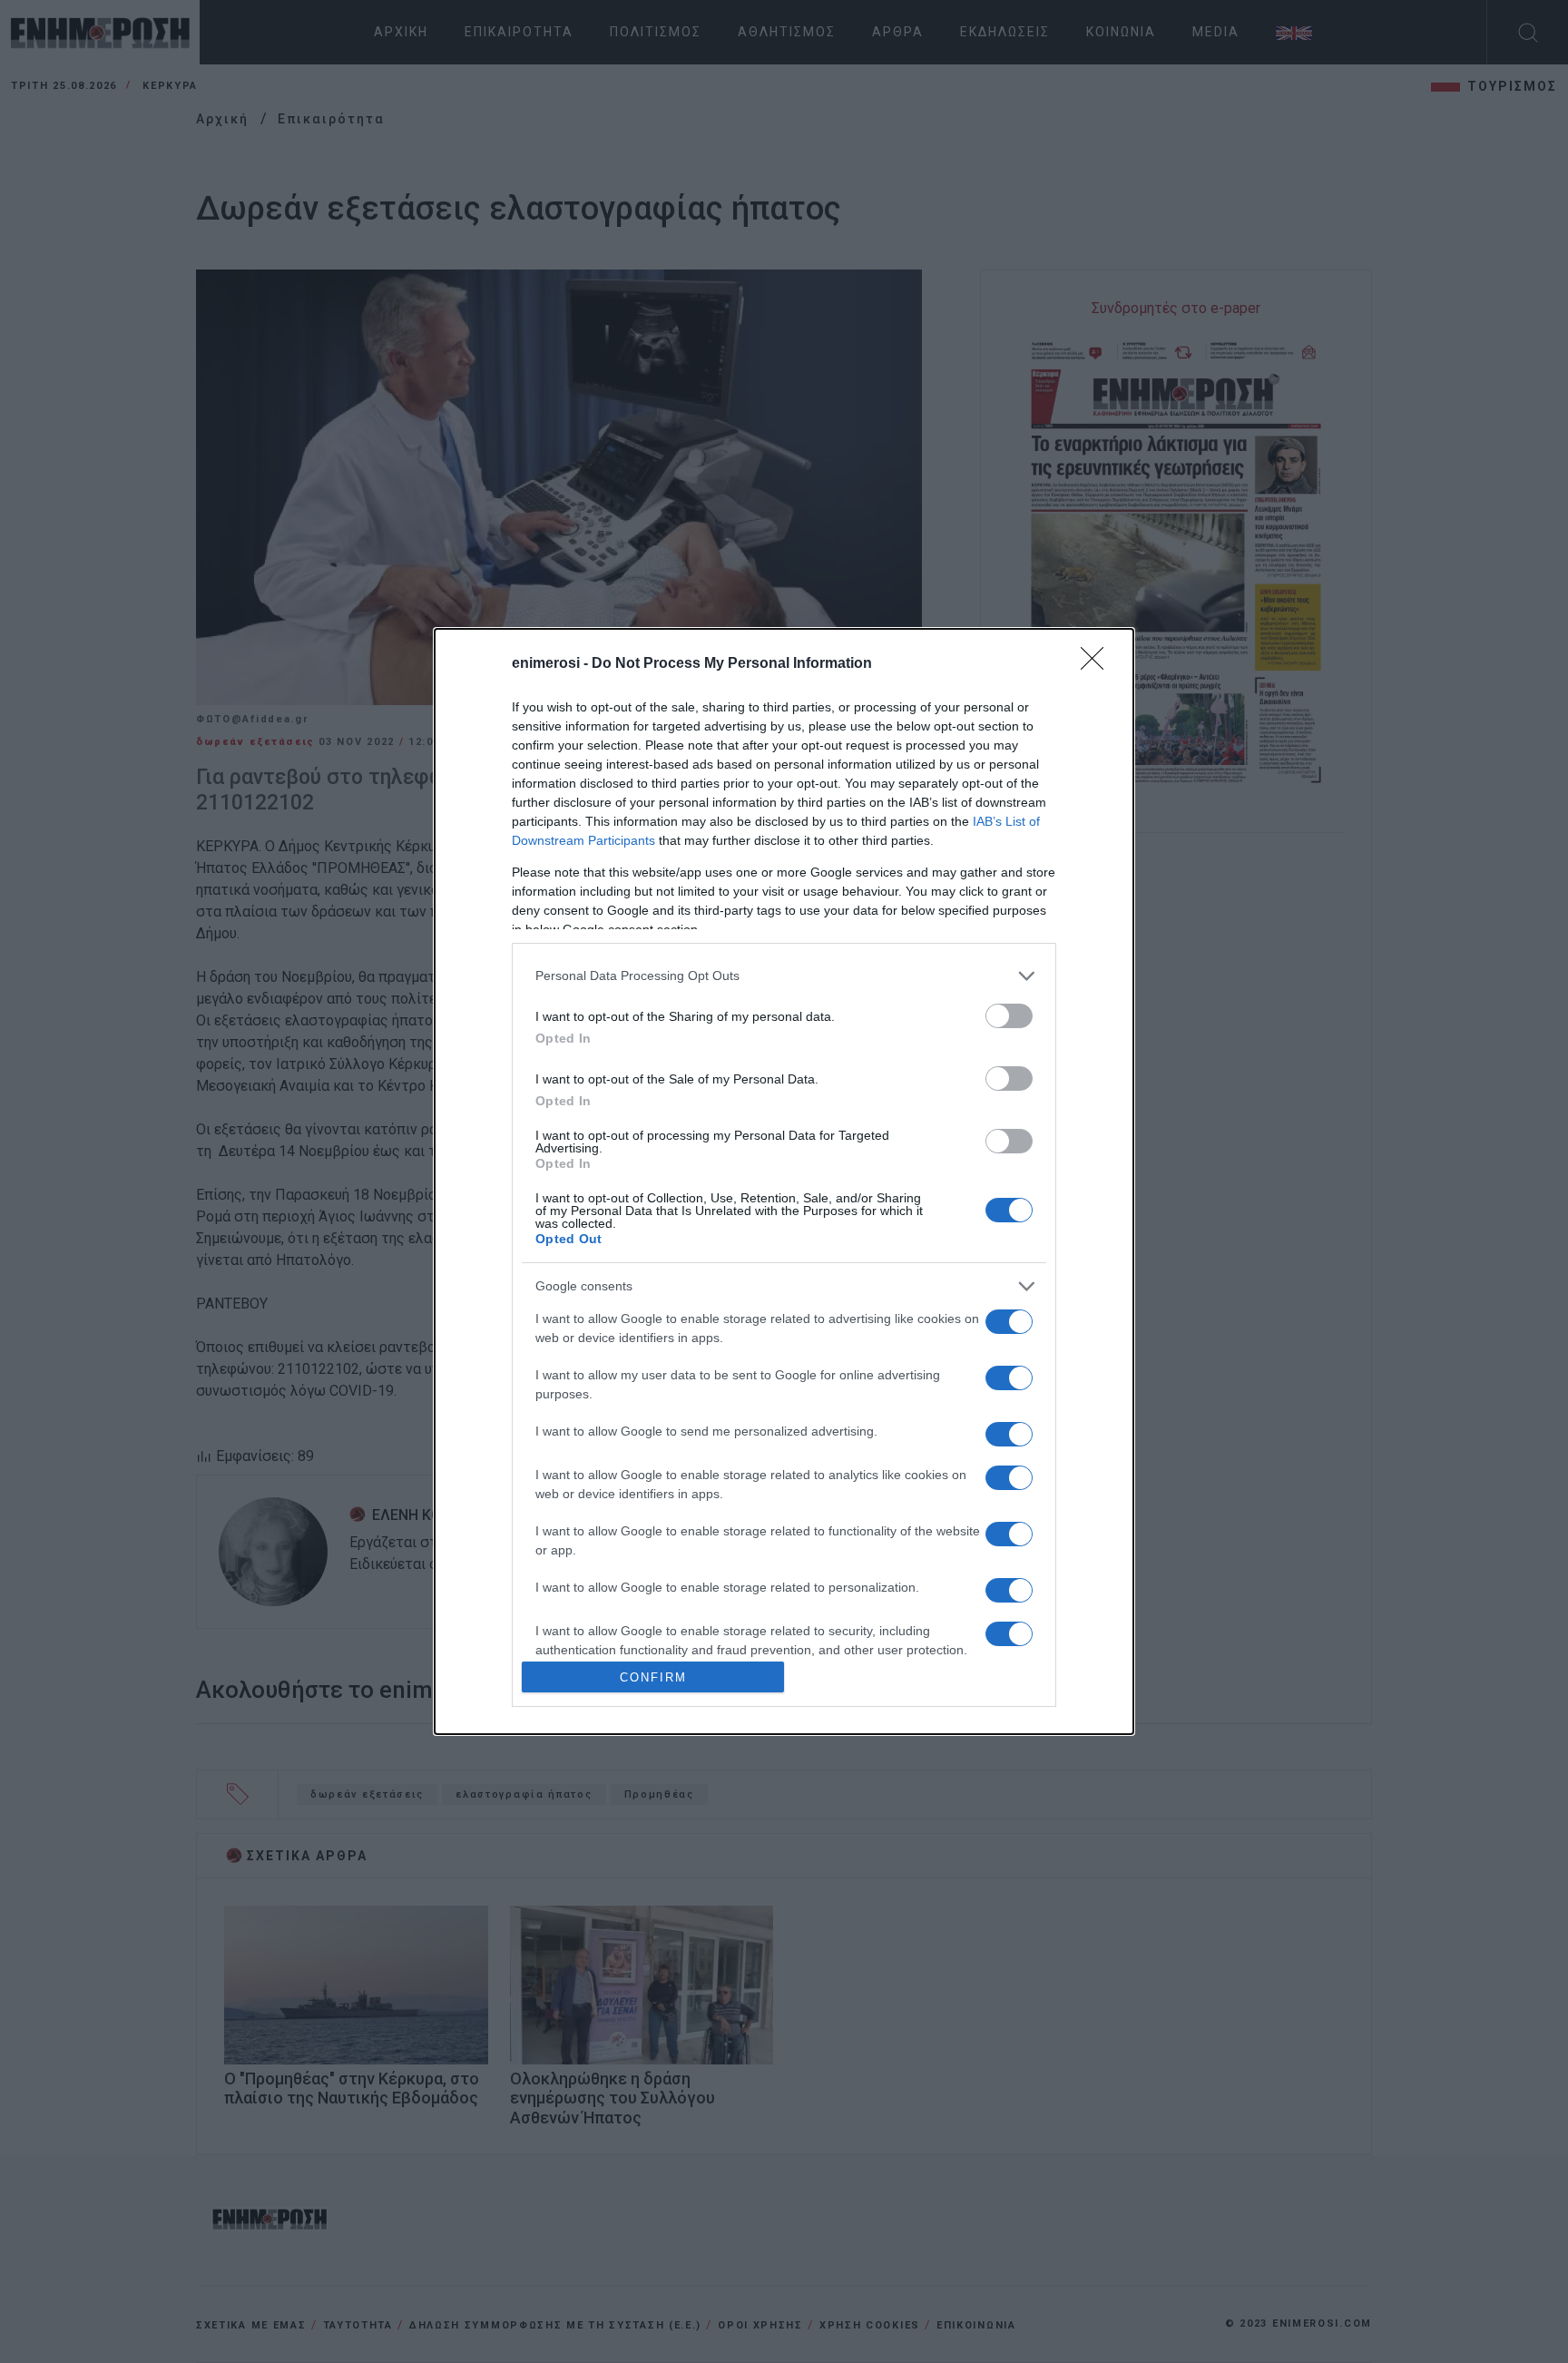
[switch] (1009, 1016)
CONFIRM (653, 1677)
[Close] (1098, 664)
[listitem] (784, 976)
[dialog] (784, 1181)
